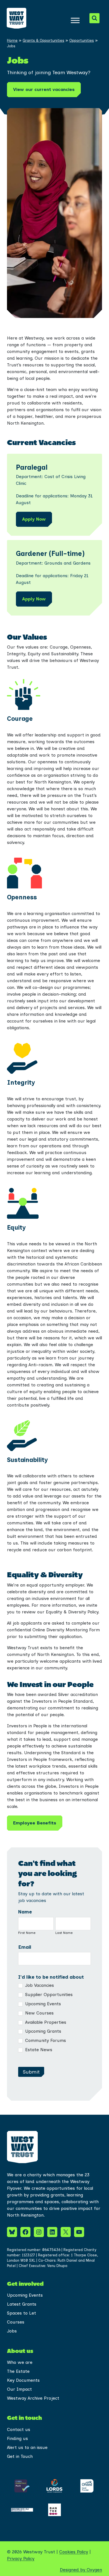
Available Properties (45, 2022)
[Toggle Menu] (75, 20)
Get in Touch (20, 2456)
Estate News (38, 2050)
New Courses (39, 2013)
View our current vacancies (44, 89)
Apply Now (34, 519)
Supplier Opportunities (48, 1994)
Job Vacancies (39, 1985)
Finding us (17, 2438)
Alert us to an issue (27, 2447)
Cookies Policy (74, 2552)
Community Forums (45, 2040)
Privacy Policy (21, 2559)
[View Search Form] (94, 18)
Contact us (19, 2429)
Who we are (20, 2362)
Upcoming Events (42, 2004)
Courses (16, 2322)
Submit (31, 2072)
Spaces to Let (22, 2313)
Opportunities (82, 40)
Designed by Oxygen (81, 2570)
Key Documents (23, 2380)
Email (25, 1947)
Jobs (12, 2331)
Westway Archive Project (33, 2398)
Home (12, 40)
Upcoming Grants (42, 2031)
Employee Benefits (35, 1823)
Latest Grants (22, 2304)
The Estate (18, 2371)
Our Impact (19, 2389)
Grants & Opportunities (43, 40)
